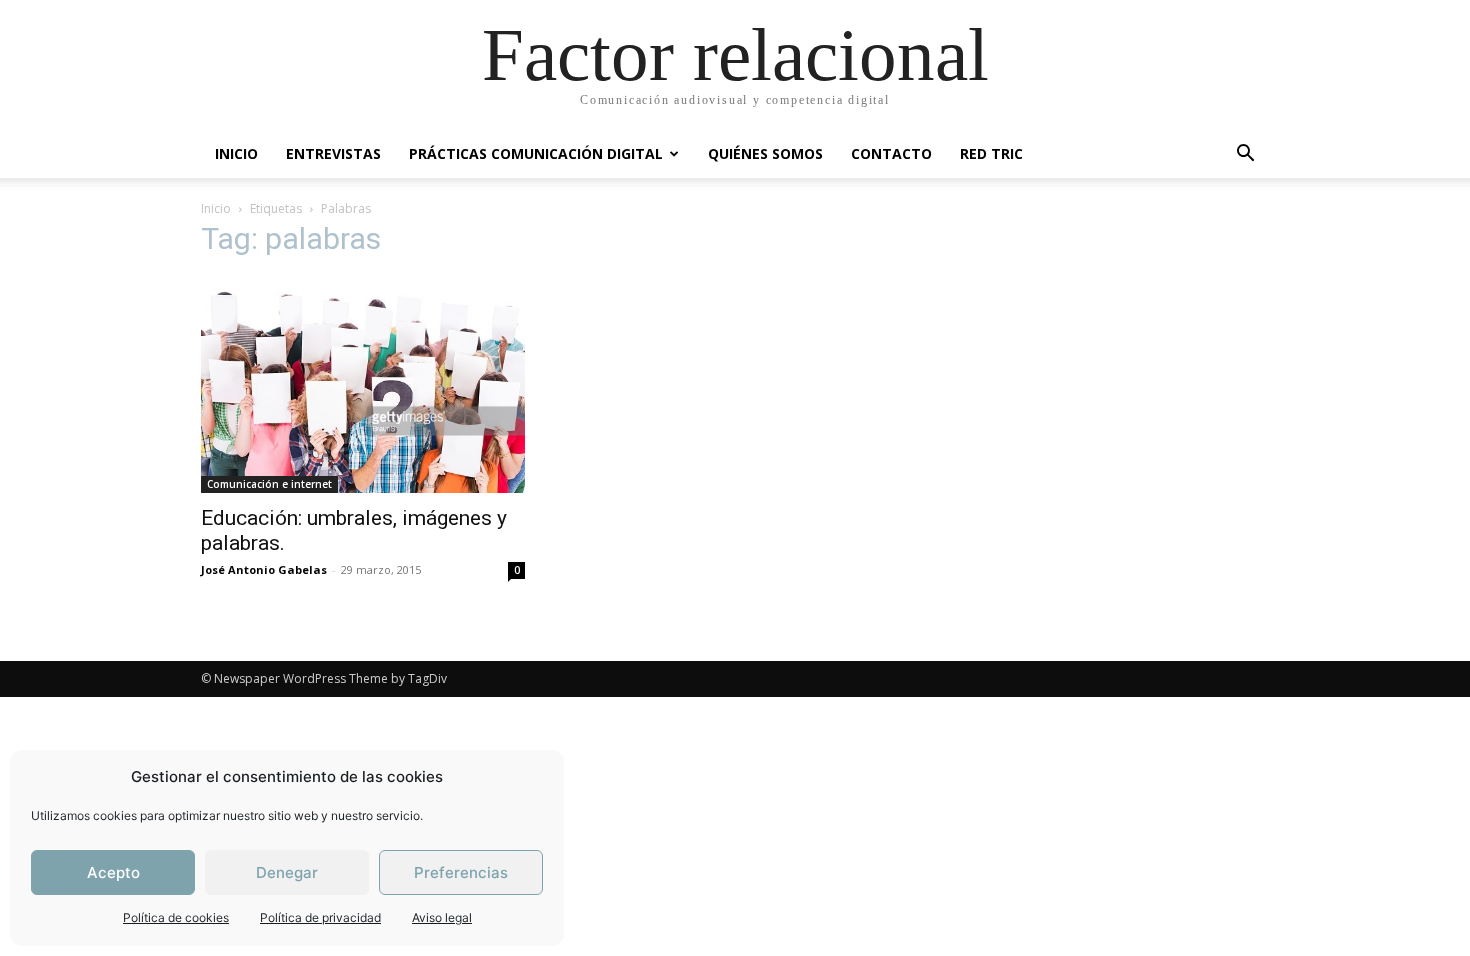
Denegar (287, 872)
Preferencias (461, 872)
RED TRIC (991, 153)
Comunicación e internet (269, 484)
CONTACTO (891, 153)
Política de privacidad (320, 917)
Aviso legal (442, 917)
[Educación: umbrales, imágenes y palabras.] (363, 385)
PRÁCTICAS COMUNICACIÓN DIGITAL (536, 153)
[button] (1245, 155)
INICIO (236, 153)
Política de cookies (176, 917)
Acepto (113, 872)
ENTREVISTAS (333, 153)
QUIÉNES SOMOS (765, 153)
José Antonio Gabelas (264, 569)
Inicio (216, 208)
